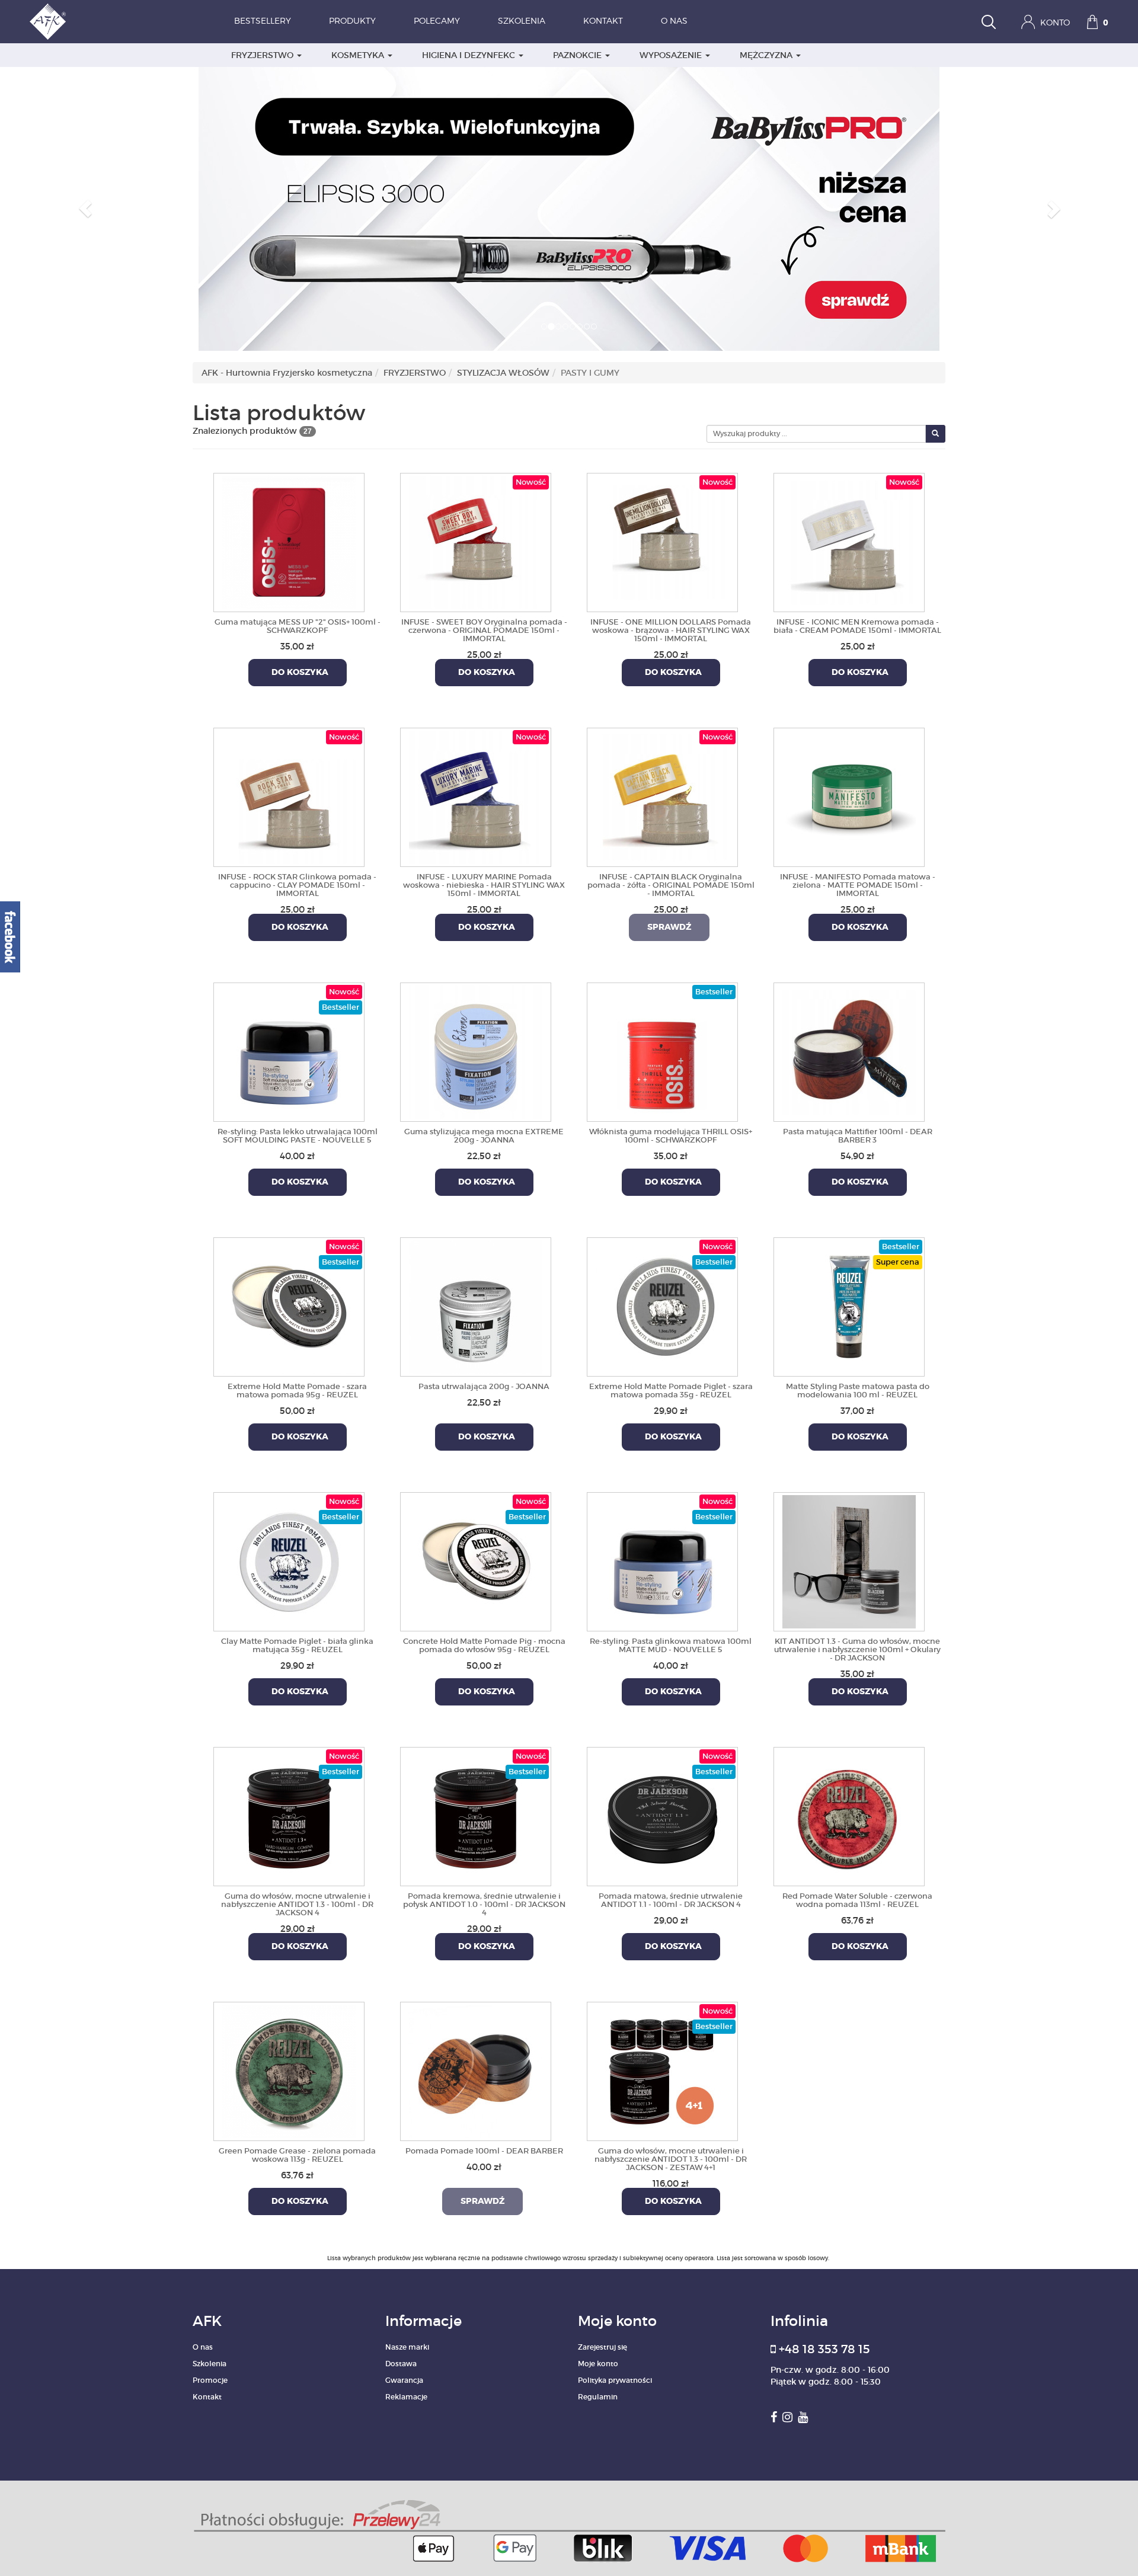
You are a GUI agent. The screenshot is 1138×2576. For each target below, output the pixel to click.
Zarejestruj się (602, 2347)
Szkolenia (522, 21)
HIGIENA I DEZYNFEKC (470, 55)
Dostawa (401, 2364)
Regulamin (598, 2397)
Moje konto (598, 2364)
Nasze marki (407, 2347)
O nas (674, 21)
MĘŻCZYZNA (767, 55)
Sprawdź (669, 927)
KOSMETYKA (359, 55)
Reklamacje (406, 2397)
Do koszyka (298, 673)
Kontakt (603, 21)
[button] (85, 209)
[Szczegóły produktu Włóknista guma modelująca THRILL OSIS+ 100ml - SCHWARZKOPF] (662, 1050)
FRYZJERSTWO (263, 55)
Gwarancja (404, 2380)
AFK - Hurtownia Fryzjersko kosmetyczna (287, 373)
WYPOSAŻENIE (672, 55)
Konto (1054, 23)
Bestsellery (263, 21)
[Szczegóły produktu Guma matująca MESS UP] (289, 540)
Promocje (210, 2380)
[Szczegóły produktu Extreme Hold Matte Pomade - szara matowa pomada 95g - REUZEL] (289, 1305)
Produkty (352, 21)
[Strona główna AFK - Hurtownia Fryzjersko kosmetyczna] (48, 22)
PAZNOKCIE (578, 55)
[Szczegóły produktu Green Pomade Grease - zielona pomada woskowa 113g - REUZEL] (289, 2069)
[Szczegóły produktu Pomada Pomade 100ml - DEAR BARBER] (476, 2069)
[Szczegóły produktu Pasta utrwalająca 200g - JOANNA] (476, 1305)
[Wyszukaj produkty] (989, 23)
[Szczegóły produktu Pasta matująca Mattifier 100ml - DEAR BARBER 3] (849, 1050)
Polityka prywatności (615, 2380)
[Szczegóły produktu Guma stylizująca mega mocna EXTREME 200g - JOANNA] (476, 1050)
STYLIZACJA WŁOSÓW (503, 373)
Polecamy (437, 21)
